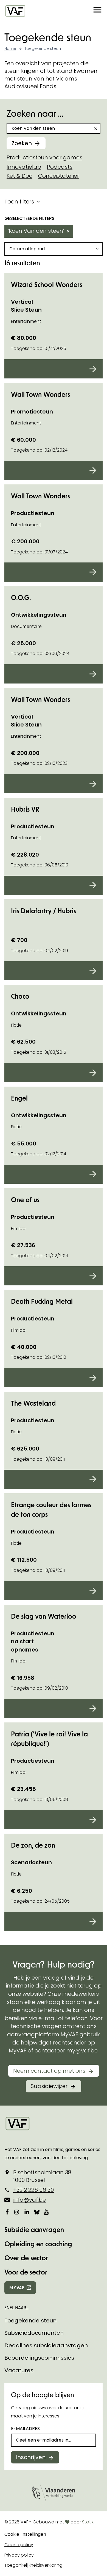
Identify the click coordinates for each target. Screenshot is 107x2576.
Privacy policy (19, 2555)
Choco (20, 996)
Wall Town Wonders (40, 394)
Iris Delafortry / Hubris (43, 911)
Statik (88, 2522)
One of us (25, 1200)
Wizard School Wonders (47, 284)
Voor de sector (26, 2272)
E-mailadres (25, 2429)
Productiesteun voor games (44, 157)
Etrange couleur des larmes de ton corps (51, 1509)
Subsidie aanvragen (34, 2229)
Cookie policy (19, 2545)
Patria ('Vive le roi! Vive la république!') (49, 1739)
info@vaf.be (29, 2200)
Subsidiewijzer (49, 2086)
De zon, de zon (33, 1845)
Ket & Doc (19, 176)
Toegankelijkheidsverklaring (33, 2565)
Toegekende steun (30, 2321)
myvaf (17, 2288)
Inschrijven (31, 2457)
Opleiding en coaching (38, 2244)
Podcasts (60, 167)
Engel (19, 1098)
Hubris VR (25, 809)
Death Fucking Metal (42, 1301)
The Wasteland (33, 1403)
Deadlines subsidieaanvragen (46, 2345)
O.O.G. (21, 597)
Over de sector (26, 2258)
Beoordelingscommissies (39, 2358)
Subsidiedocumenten (34, 2333)
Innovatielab (24, 167)
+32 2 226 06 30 (33, 2190)
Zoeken (22, 143)
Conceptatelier (59, 176)
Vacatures (19, 2370)
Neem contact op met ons (49, 2071)
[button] (97, 11)
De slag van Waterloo (44, 1616)
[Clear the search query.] (96, 129)
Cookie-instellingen (25, 2534)
